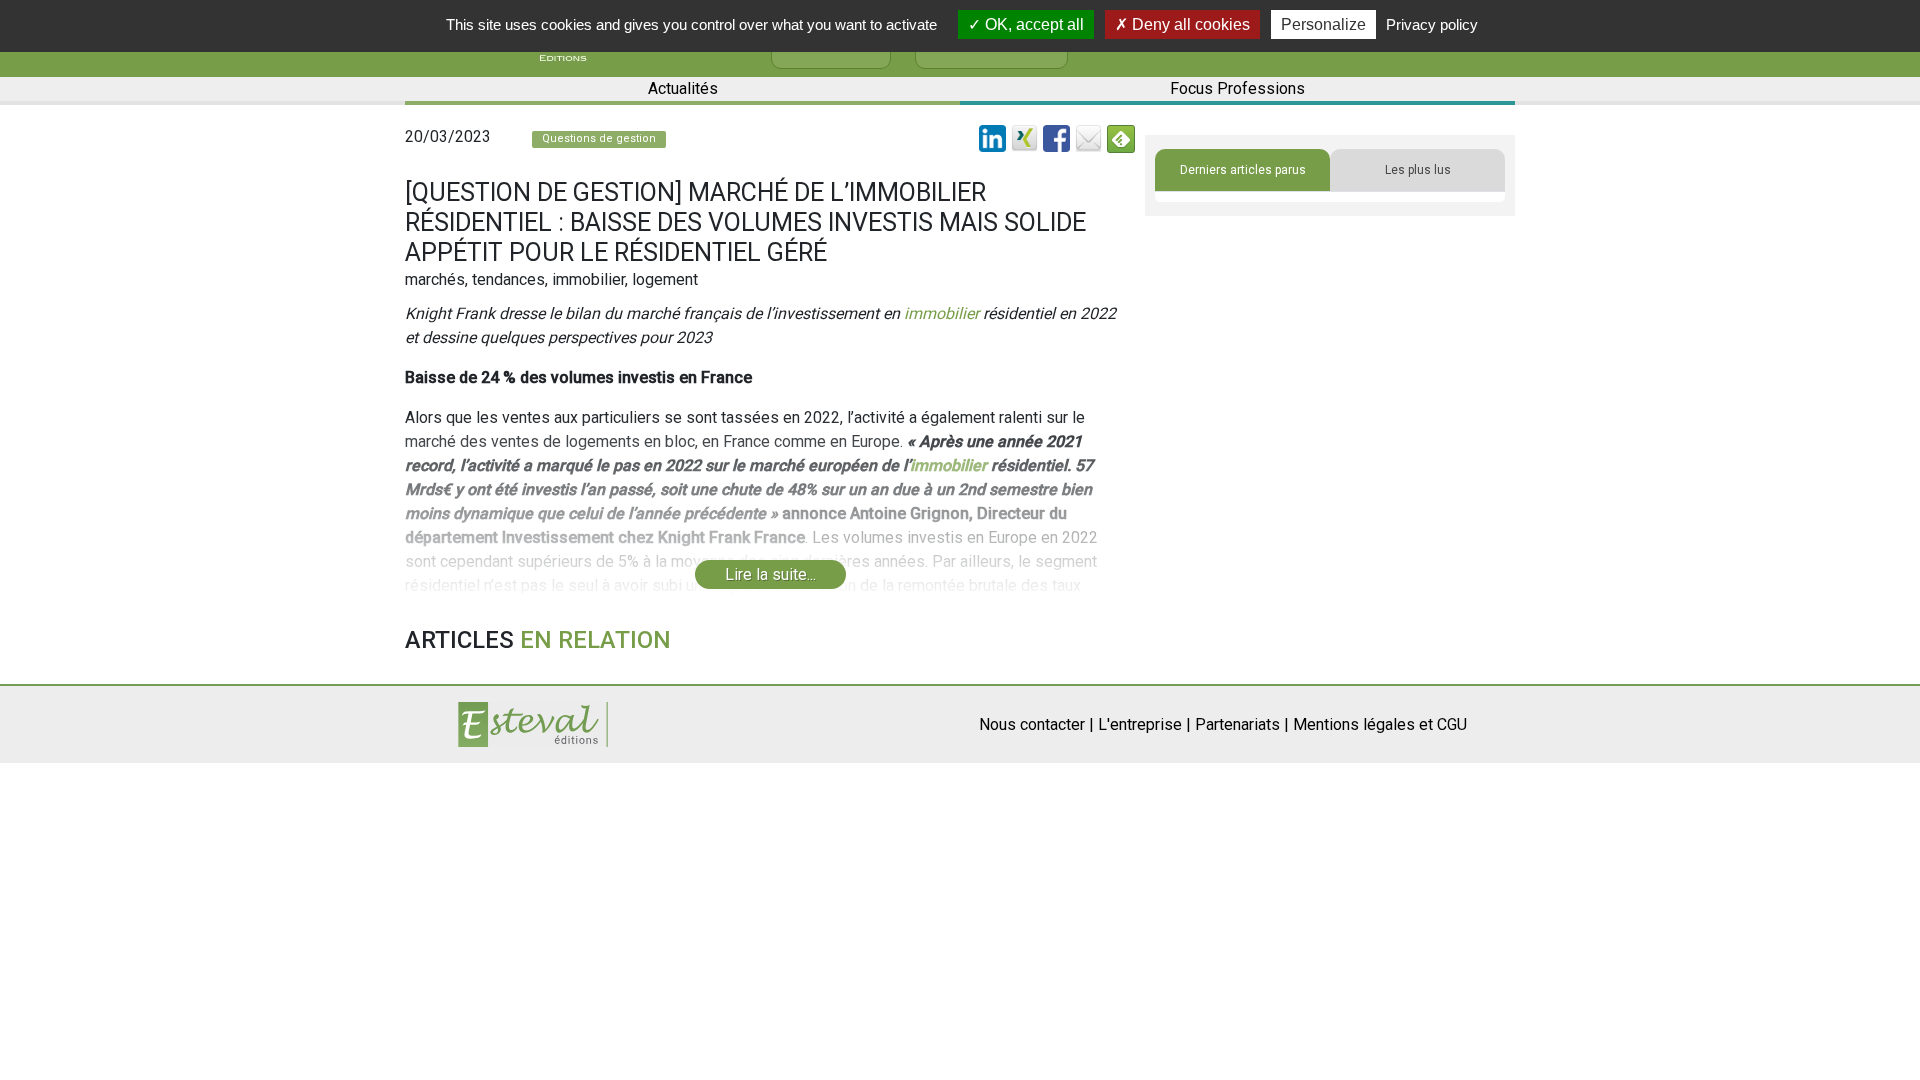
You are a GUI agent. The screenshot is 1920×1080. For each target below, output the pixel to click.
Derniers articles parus (1243, 170)
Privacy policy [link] (1432, 24)
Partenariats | (1242, 724)
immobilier (941, 313)
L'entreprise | (1144, 724)
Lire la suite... (770, 574)
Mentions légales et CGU (1380, 724)
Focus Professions (1237, 88)
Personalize (1323, 24)
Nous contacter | (1036, 724)
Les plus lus (1418, 170)
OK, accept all (1032, 24)
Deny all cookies (1189, 24)
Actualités (683, 88)
